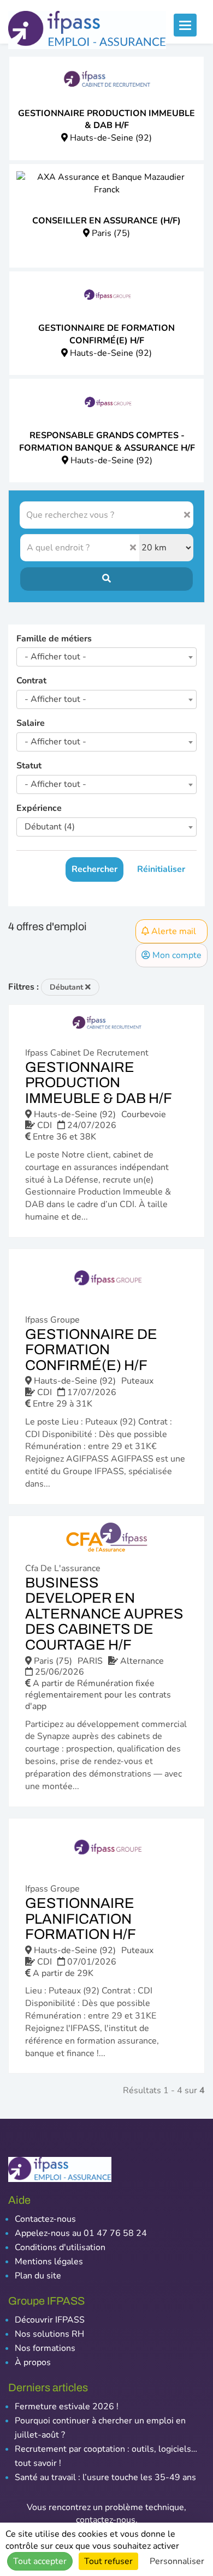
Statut (29, 766)
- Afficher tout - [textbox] (55, 657)
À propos (33, 2362)
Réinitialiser (161, 869)
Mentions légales (49, 2262)
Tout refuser (108, 2561)
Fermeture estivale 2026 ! (67, 2407)
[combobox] (106, 657)
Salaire (31, 723)
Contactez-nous (45, 2219)
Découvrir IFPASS (50, 2320)
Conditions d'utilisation (60, 2247)
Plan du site (38, 2276)
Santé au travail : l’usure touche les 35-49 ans (105, 2477)
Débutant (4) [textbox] (50, 827)
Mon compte (176, 955)
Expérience (39, 808)
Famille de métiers (54, 639)
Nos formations (45, 2348)
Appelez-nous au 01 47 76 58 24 (81, 2233)
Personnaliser (177, 2561)
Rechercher (94, 869)
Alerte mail (173, 931)
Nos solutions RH (49, 2334)
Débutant (67, 987)
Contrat (31, 681)
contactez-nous (106, 2520)
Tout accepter (40, 2561)
